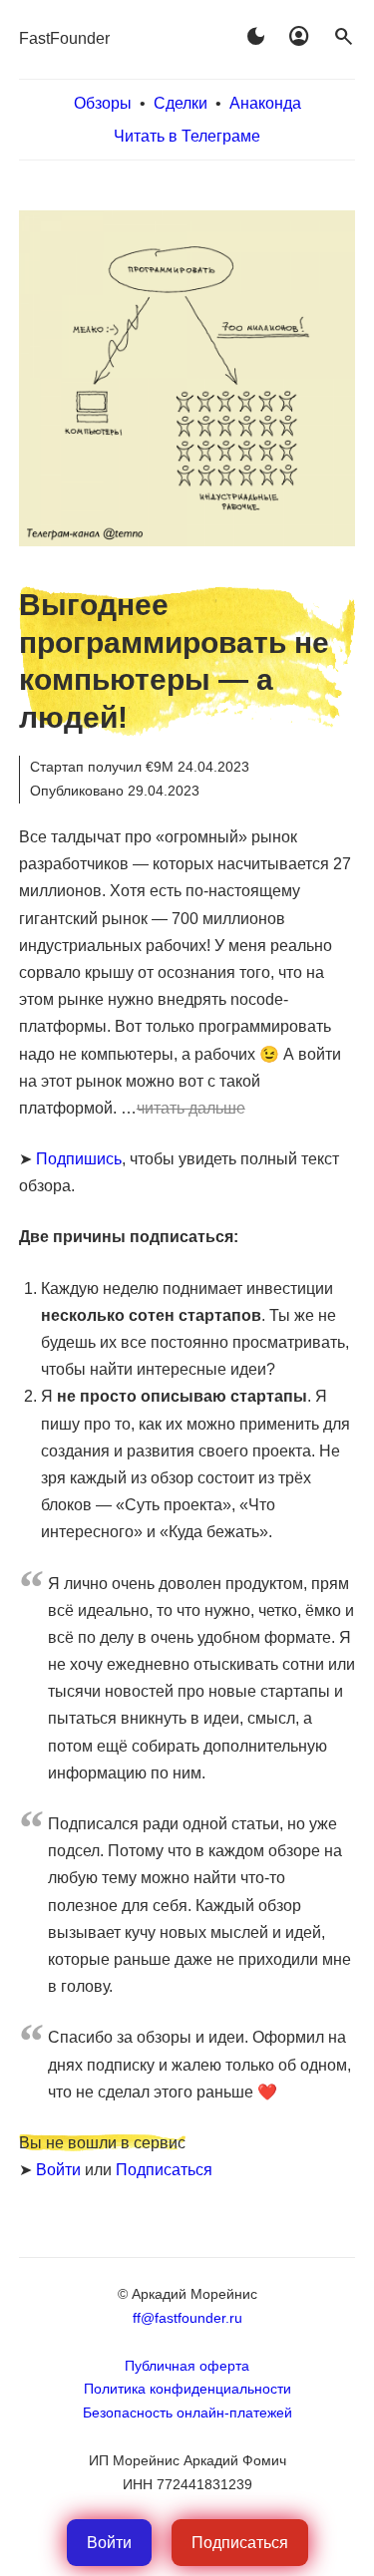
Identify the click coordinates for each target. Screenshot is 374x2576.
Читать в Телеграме (187, 136)
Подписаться (164, 2170)
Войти (58, 2170)
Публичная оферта (187, 2366)
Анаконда (265, 103)
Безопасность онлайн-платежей (187, 2413)
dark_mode (255, 37)
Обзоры (103, 103)
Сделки (181, 103)
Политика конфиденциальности (187, 2389)
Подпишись (79, 1159)
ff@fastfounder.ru (187, 2318)
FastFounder (64, 38)
